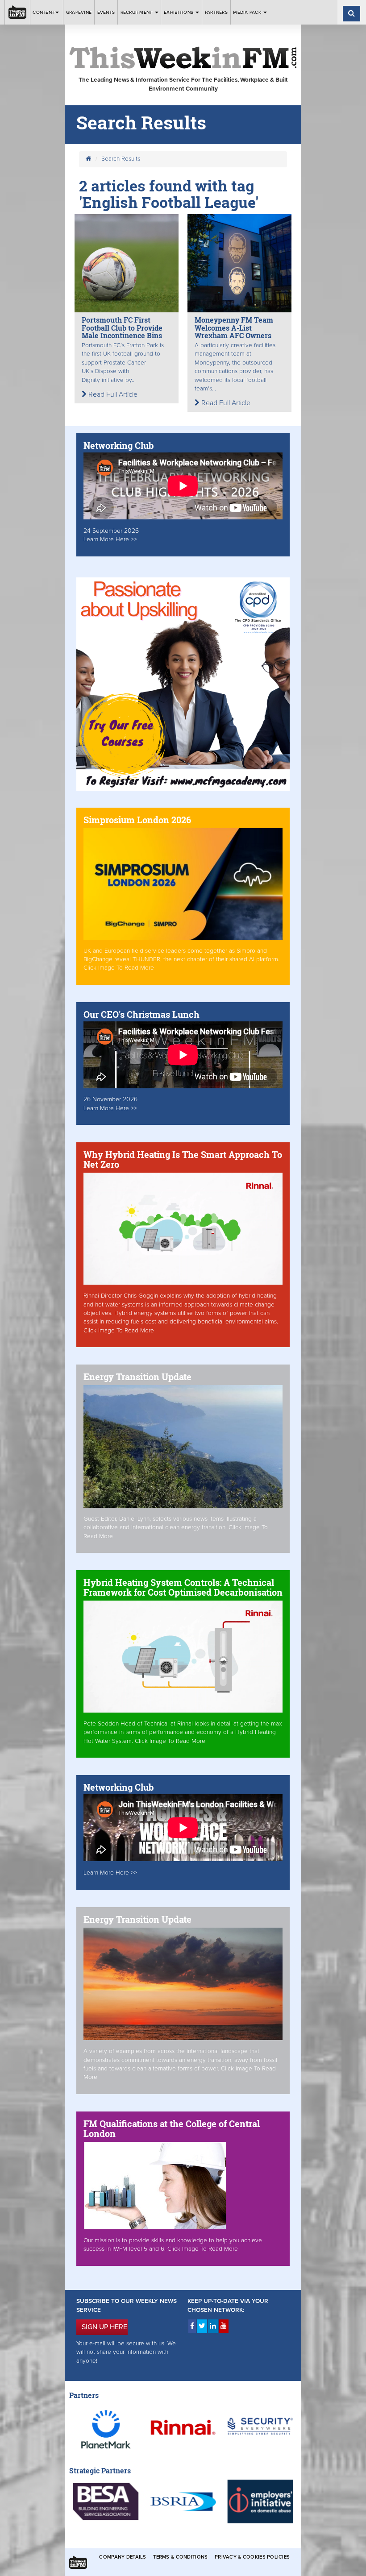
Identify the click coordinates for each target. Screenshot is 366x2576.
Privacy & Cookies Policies (252, 2557)
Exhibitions (179, 12)
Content (44, 12)
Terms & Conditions (180, 2557)
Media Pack (248, 12)
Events (106, 12)
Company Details (123, 2557)
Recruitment (137, 12)
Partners (216, 12)
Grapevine (79, 12)
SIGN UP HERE (104, 2327)
